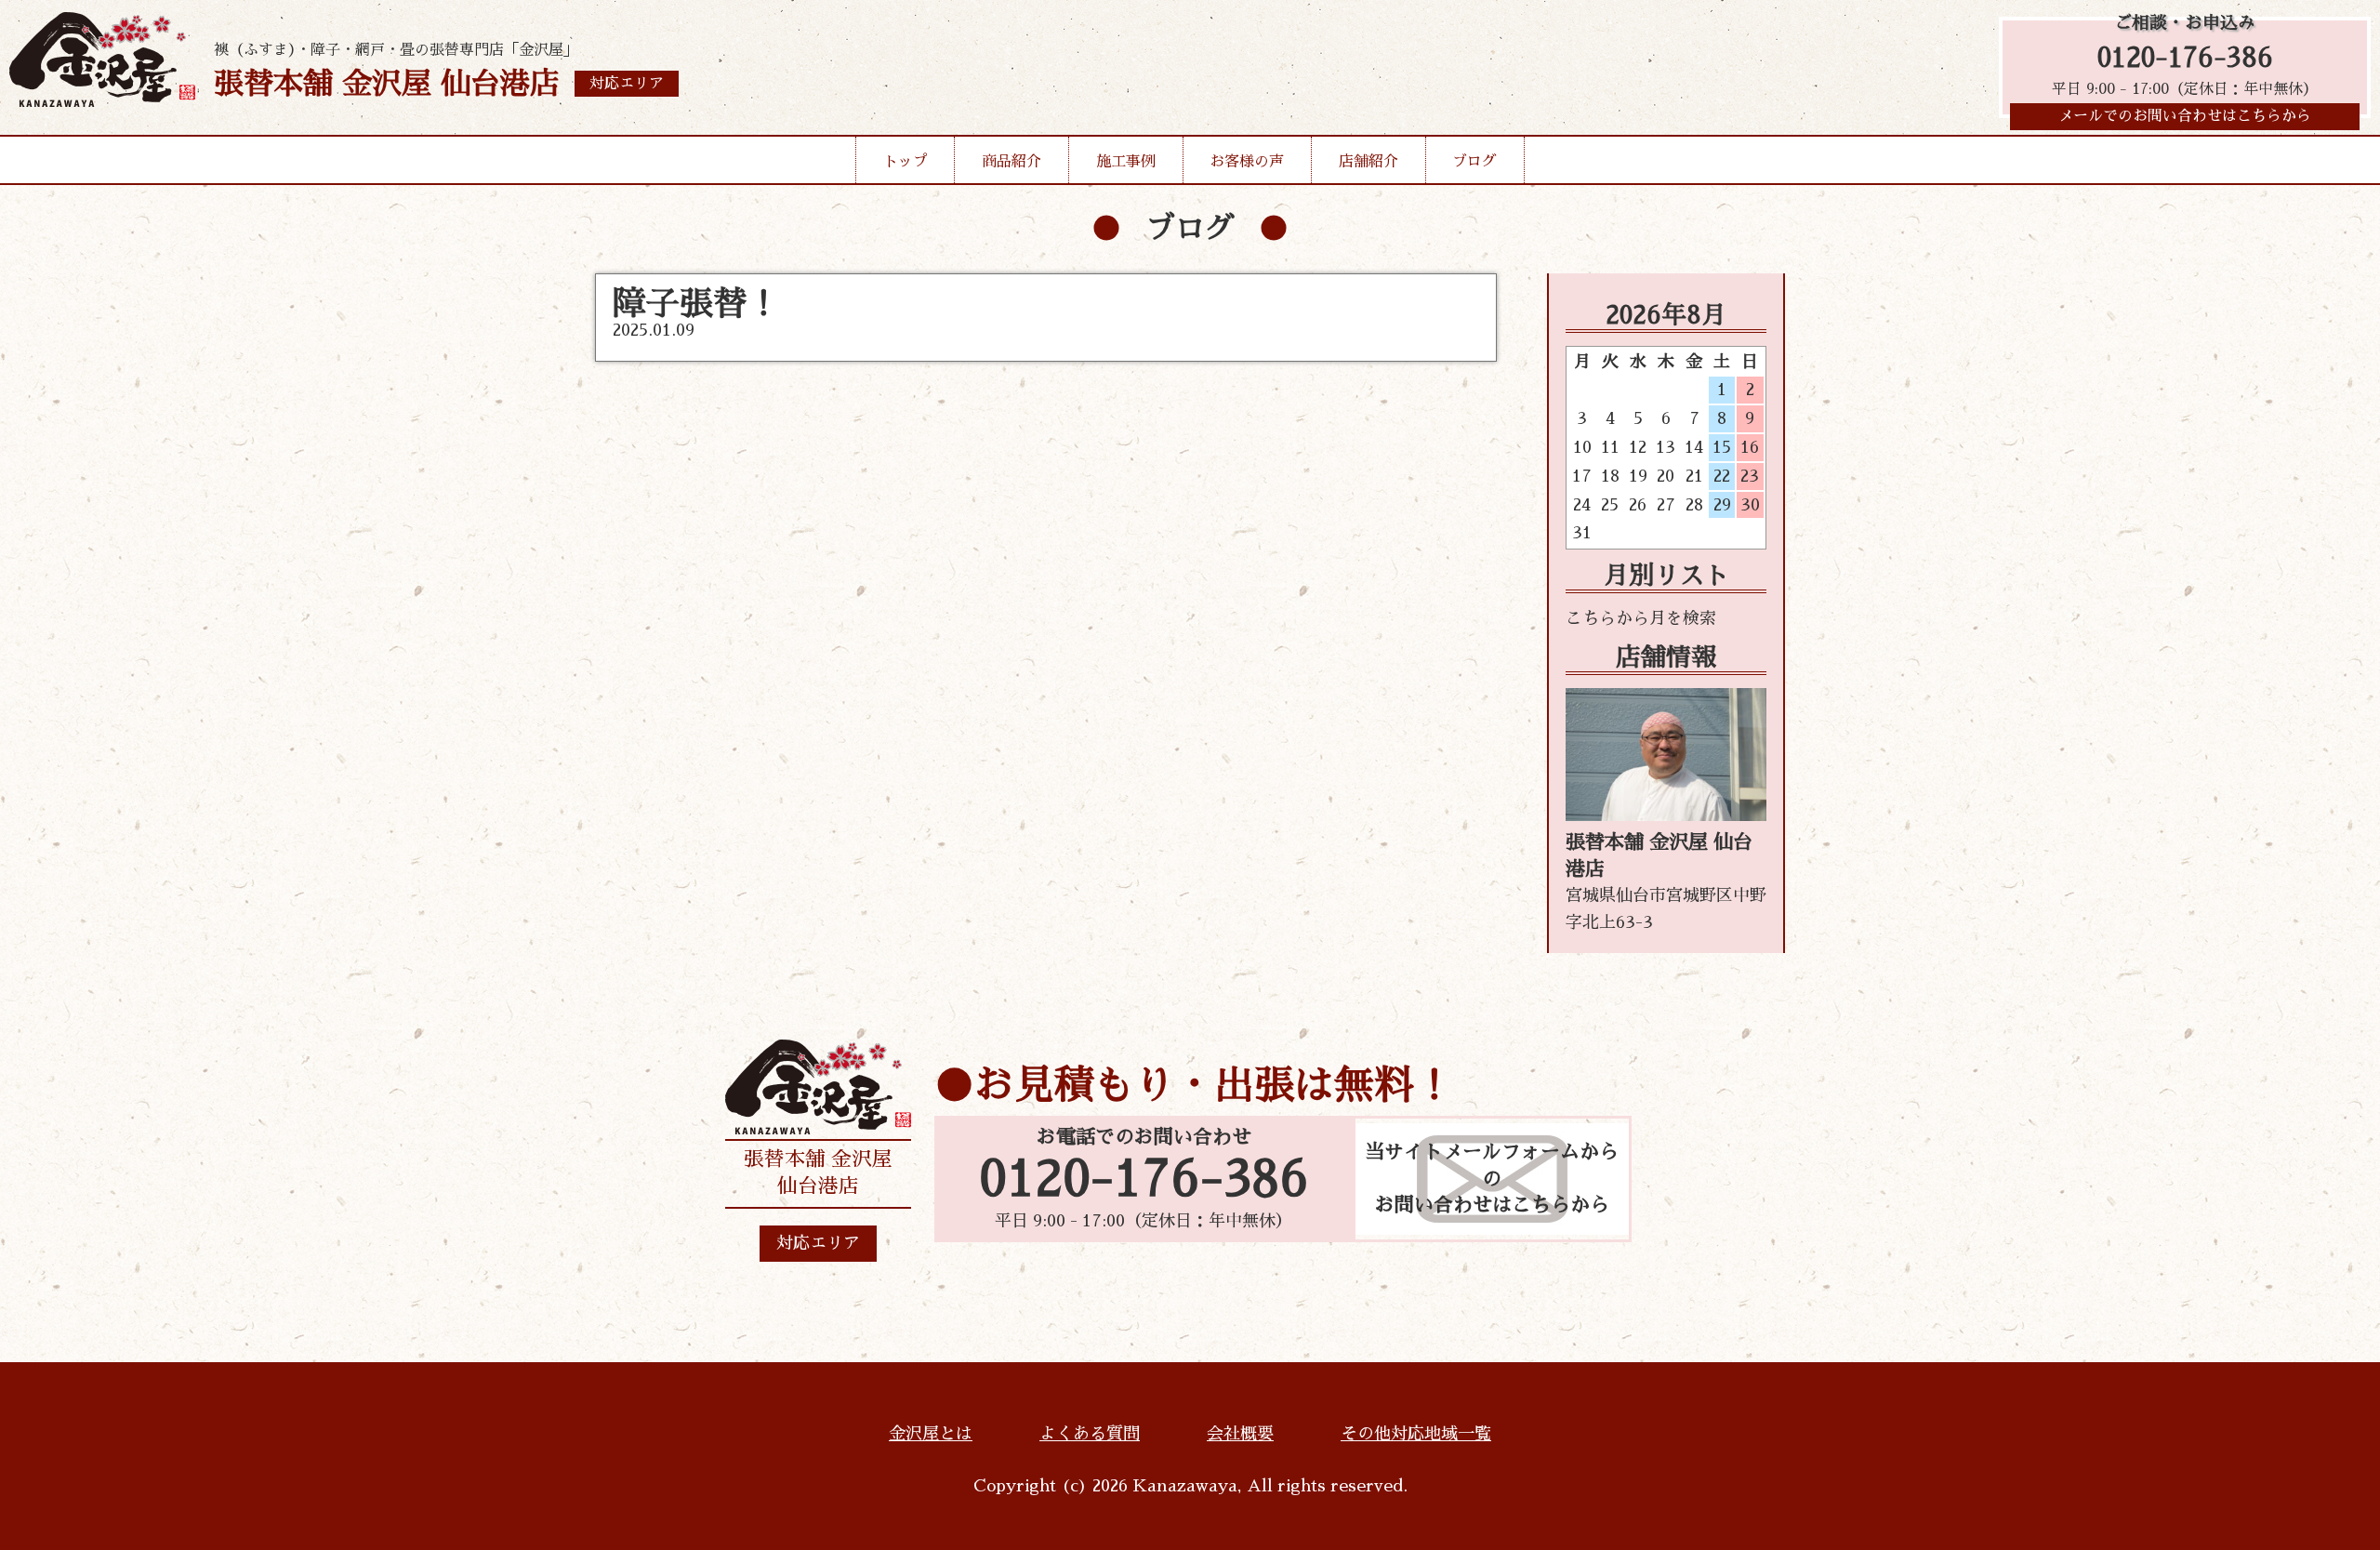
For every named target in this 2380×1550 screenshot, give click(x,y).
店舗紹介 (1368, 162)
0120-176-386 (2185, 58)
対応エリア (818, 1243)
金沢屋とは (931, 1434)
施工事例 (1126, 162)
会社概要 (1240, 1434)
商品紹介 (1011, 162)
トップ (906, 162)
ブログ (1474, 162)
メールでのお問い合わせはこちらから (2185, 116)
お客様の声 (1247, 162)
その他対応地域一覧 (1416, 1434)
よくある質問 (1090, 1434)
